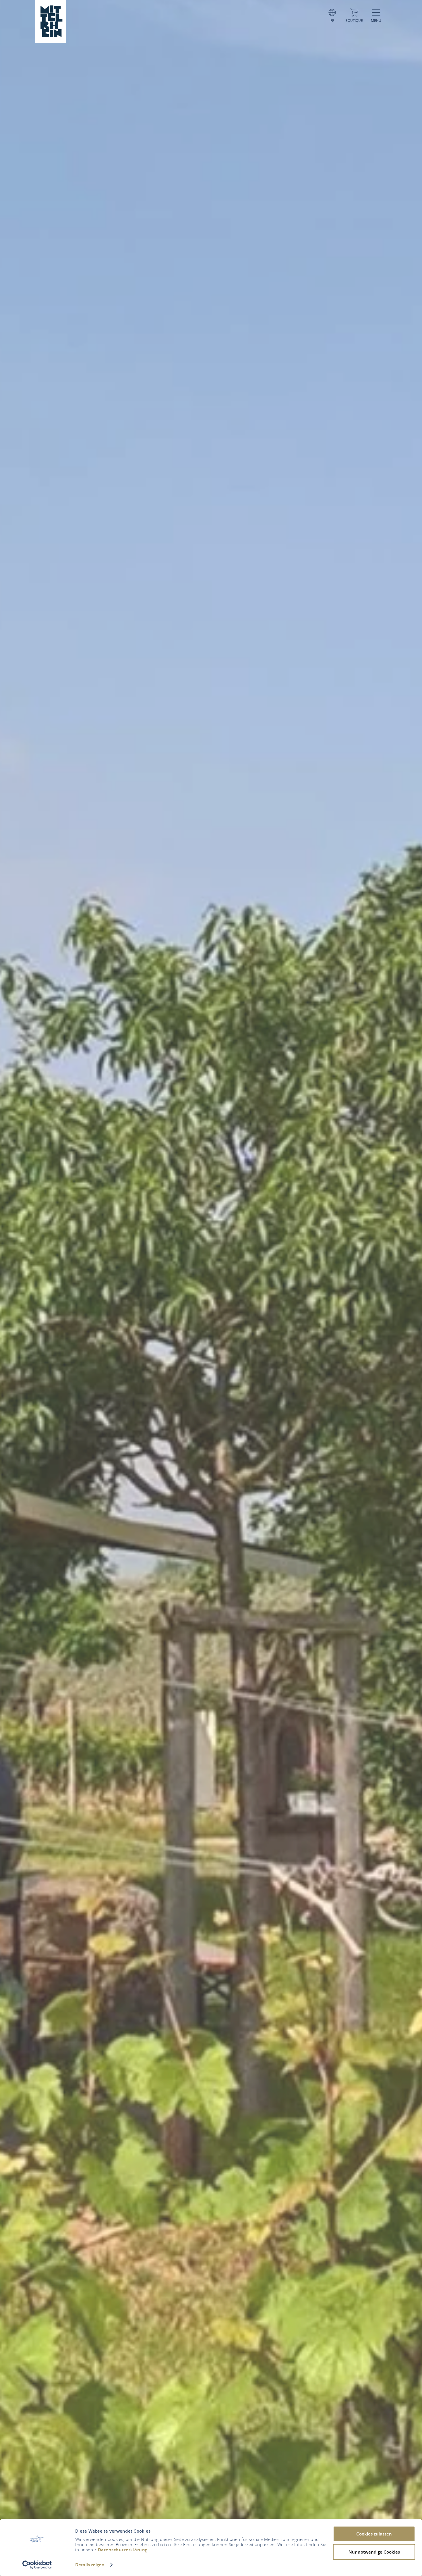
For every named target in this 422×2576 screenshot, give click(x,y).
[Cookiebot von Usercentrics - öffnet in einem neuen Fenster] (37, 2565)
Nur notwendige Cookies (374, 2552)
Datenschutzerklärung (123, 2550)
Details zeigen (90, 2565)
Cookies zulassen (374, 2534)
